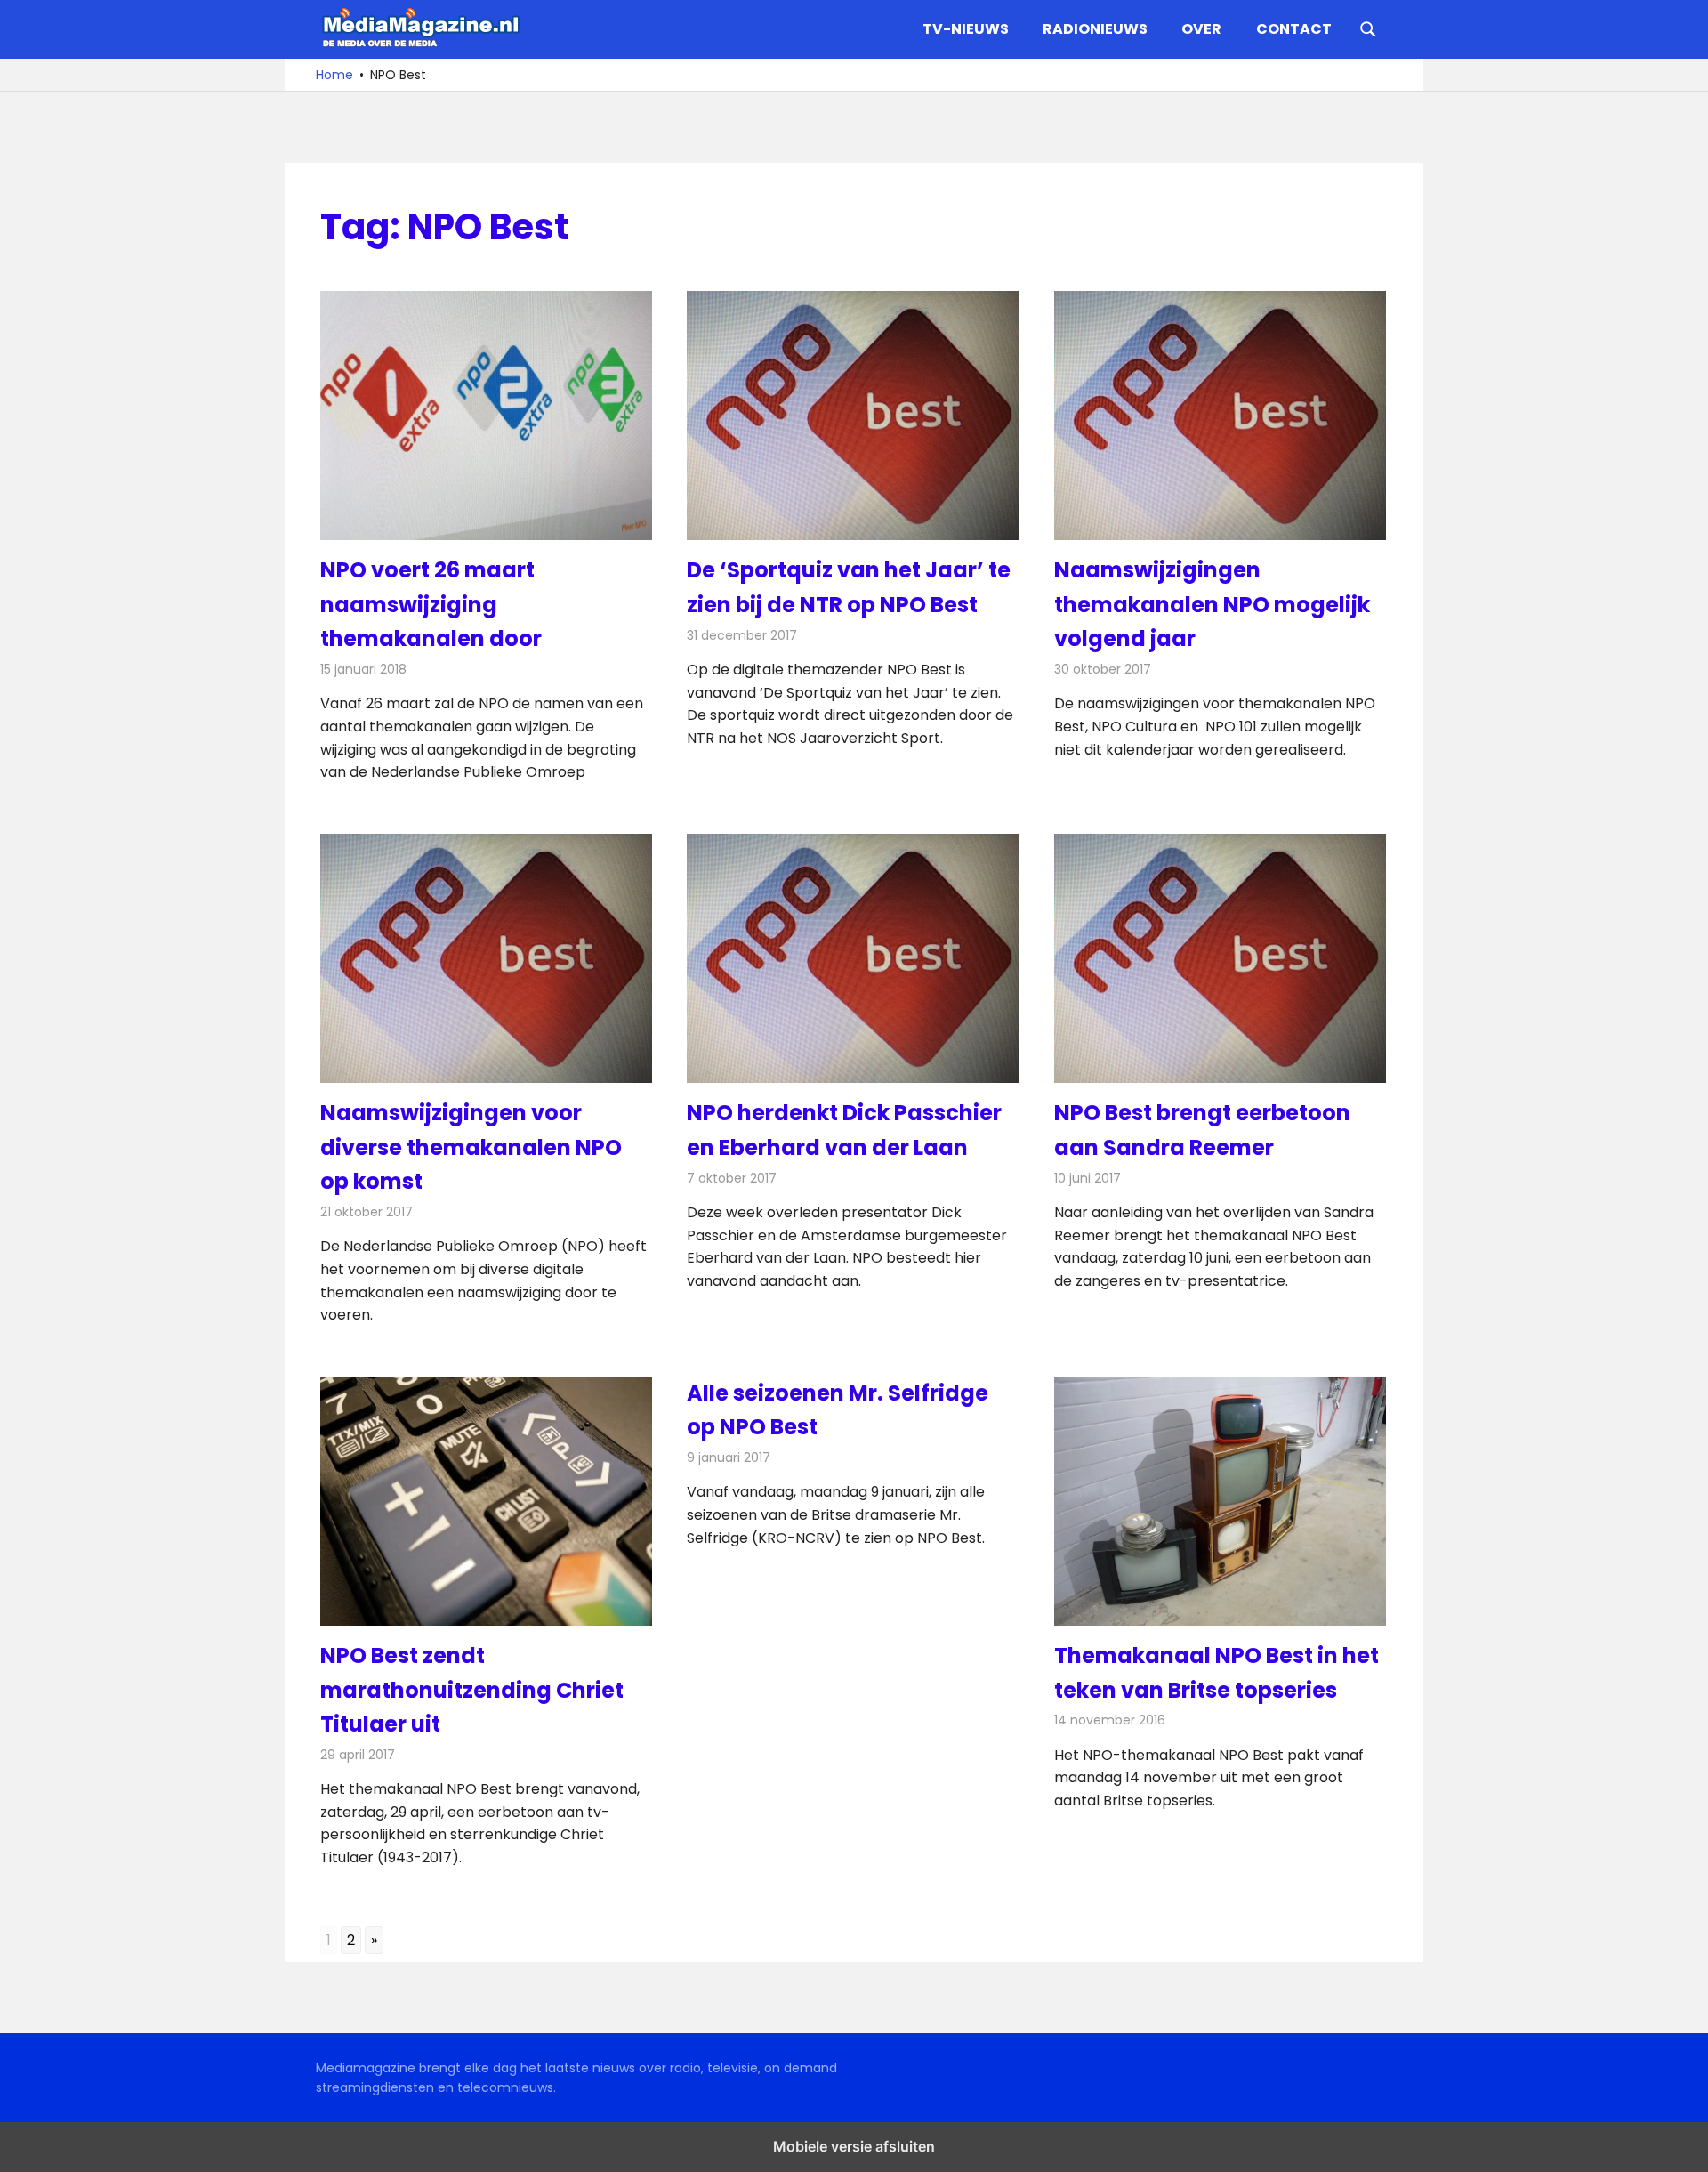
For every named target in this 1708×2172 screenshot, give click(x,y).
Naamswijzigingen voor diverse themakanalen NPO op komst (471, 1147)
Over (1201, 29)
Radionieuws (1095, 29)
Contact (1294, 29)
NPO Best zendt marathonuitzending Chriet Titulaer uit (472, 1690)
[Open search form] (1368, 28)
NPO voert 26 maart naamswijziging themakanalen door (431, 604)
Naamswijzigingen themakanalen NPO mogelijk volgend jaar (1212, 604)
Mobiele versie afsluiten (854, 2146)
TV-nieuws (966, 29)
